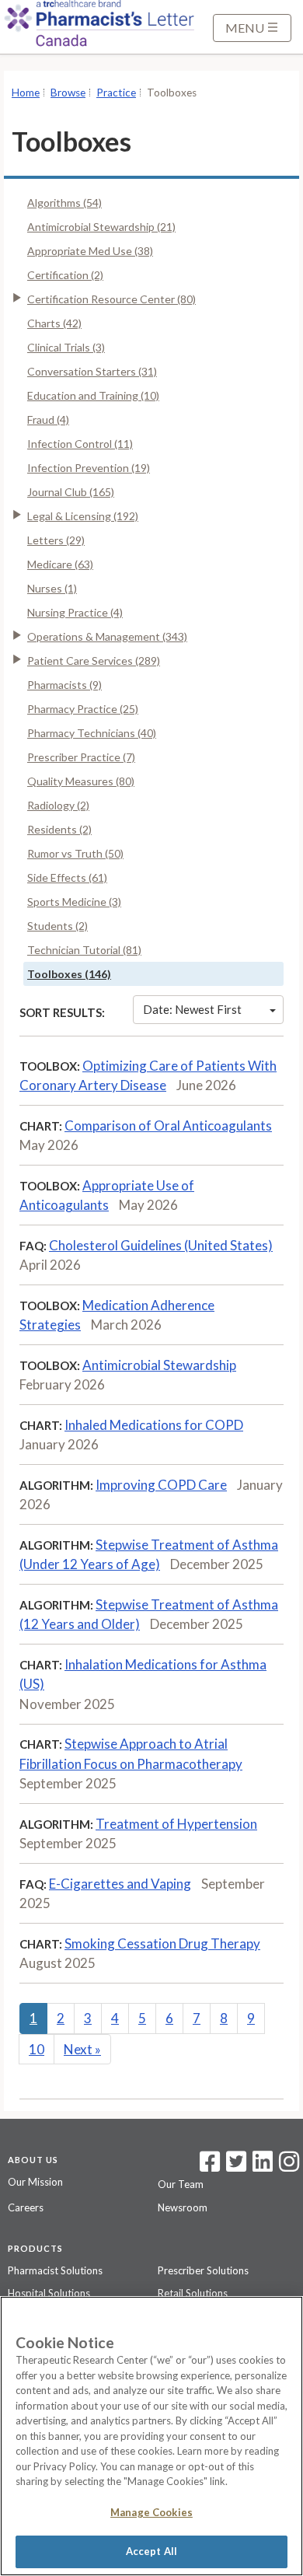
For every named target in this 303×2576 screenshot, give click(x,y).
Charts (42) (54, 323)
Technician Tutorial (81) (84, 950)
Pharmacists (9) (64, 685)
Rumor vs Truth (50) (75, 853)
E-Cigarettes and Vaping (120, 1884)
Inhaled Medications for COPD (154, 1425)
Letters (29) (56, 540)
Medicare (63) (60, 564)
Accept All (151, 2551)
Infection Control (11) (80, 444)
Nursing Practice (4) (75, 612)
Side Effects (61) (67, 877)
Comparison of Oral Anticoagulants (168, 1125)
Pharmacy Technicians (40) (92, 733)
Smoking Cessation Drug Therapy (162, 1943)
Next (82, 2049)
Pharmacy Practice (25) (83, 709)
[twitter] (234, 2166)
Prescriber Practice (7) (81, 757)
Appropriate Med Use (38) (90, 251)
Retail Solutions (193, 2293)
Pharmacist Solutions (55, 2270)
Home (26, 93)
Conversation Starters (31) (92, 371)
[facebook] (210, 2166)
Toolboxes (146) (69, 974)
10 (37, 2049)
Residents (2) (59, 829)
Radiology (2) (58, 805)
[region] (151, 2436)
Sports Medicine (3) (74, 902)
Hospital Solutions (49, 2293)
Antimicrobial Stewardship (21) (101, 227)
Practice (116, 93)
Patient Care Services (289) (94, 661)
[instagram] (289, 2166)
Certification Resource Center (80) (111, 299)
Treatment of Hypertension (176, 1824)
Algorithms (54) (64, 203)
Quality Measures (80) (81, 781)
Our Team (181, 2184)
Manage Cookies (151, 2512)
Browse (68, 93)
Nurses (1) (52, 588)
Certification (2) (65, 275)
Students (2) (57, 926)
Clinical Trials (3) (66, 347)
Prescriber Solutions (203, 2270)
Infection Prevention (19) (89, 468)
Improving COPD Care (161, 1485)
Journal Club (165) (71, 492)
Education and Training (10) (93, 395)
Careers (26, 2207)
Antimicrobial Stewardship (159, 1365)
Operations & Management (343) (107, 636)
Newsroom (183, 2207)
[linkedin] (263, 2166)
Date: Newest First (192, 1009)
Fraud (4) (48, 419)
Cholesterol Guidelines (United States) (161, 1245)
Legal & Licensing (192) (83, 516)
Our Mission (35, 2182)
